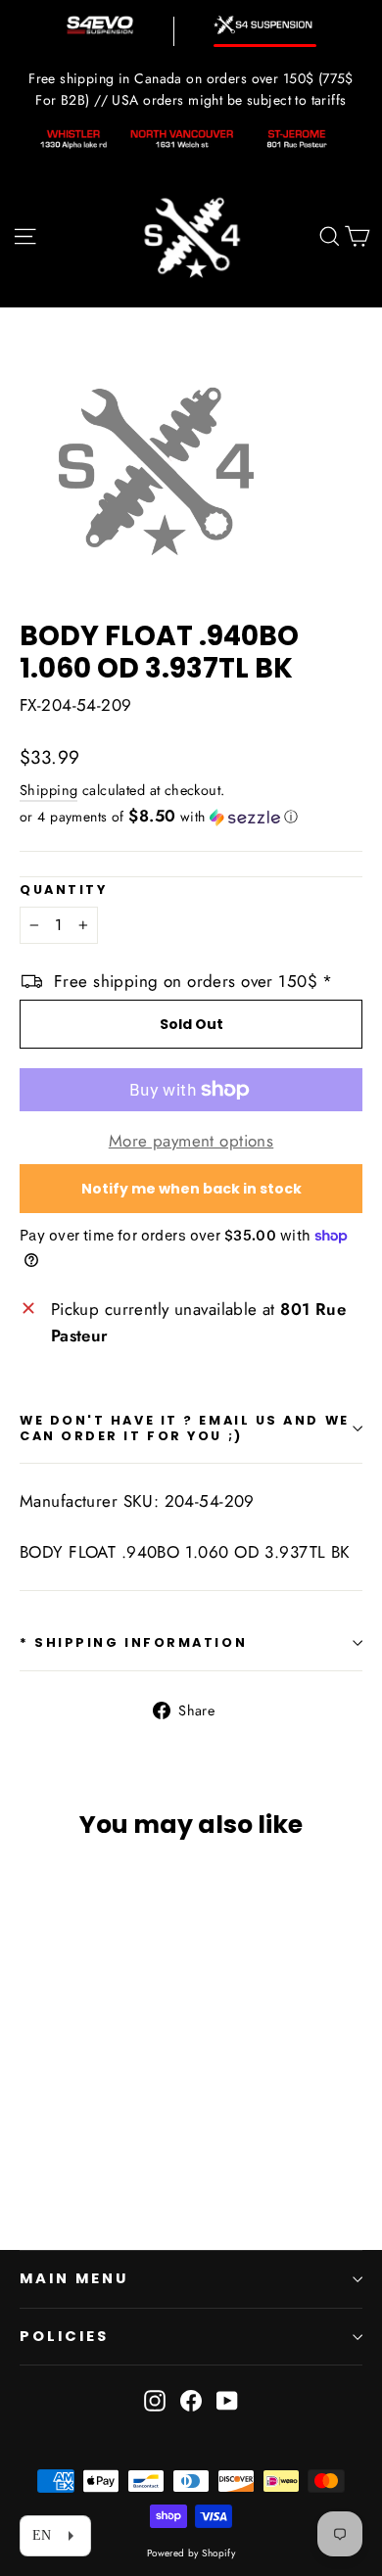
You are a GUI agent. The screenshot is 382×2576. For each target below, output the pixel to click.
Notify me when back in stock (191, 1189)
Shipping (48, 790)
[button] (191, 817)
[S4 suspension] (265, 25)
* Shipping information (133, 1642)
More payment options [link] (191, 1141)
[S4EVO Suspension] (100, 25)
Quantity (63, 890)
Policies (64, 2336)
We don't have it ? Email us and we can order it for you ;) (185, 1428)
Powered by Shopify (191, 2553)
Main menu (73, 2278)
